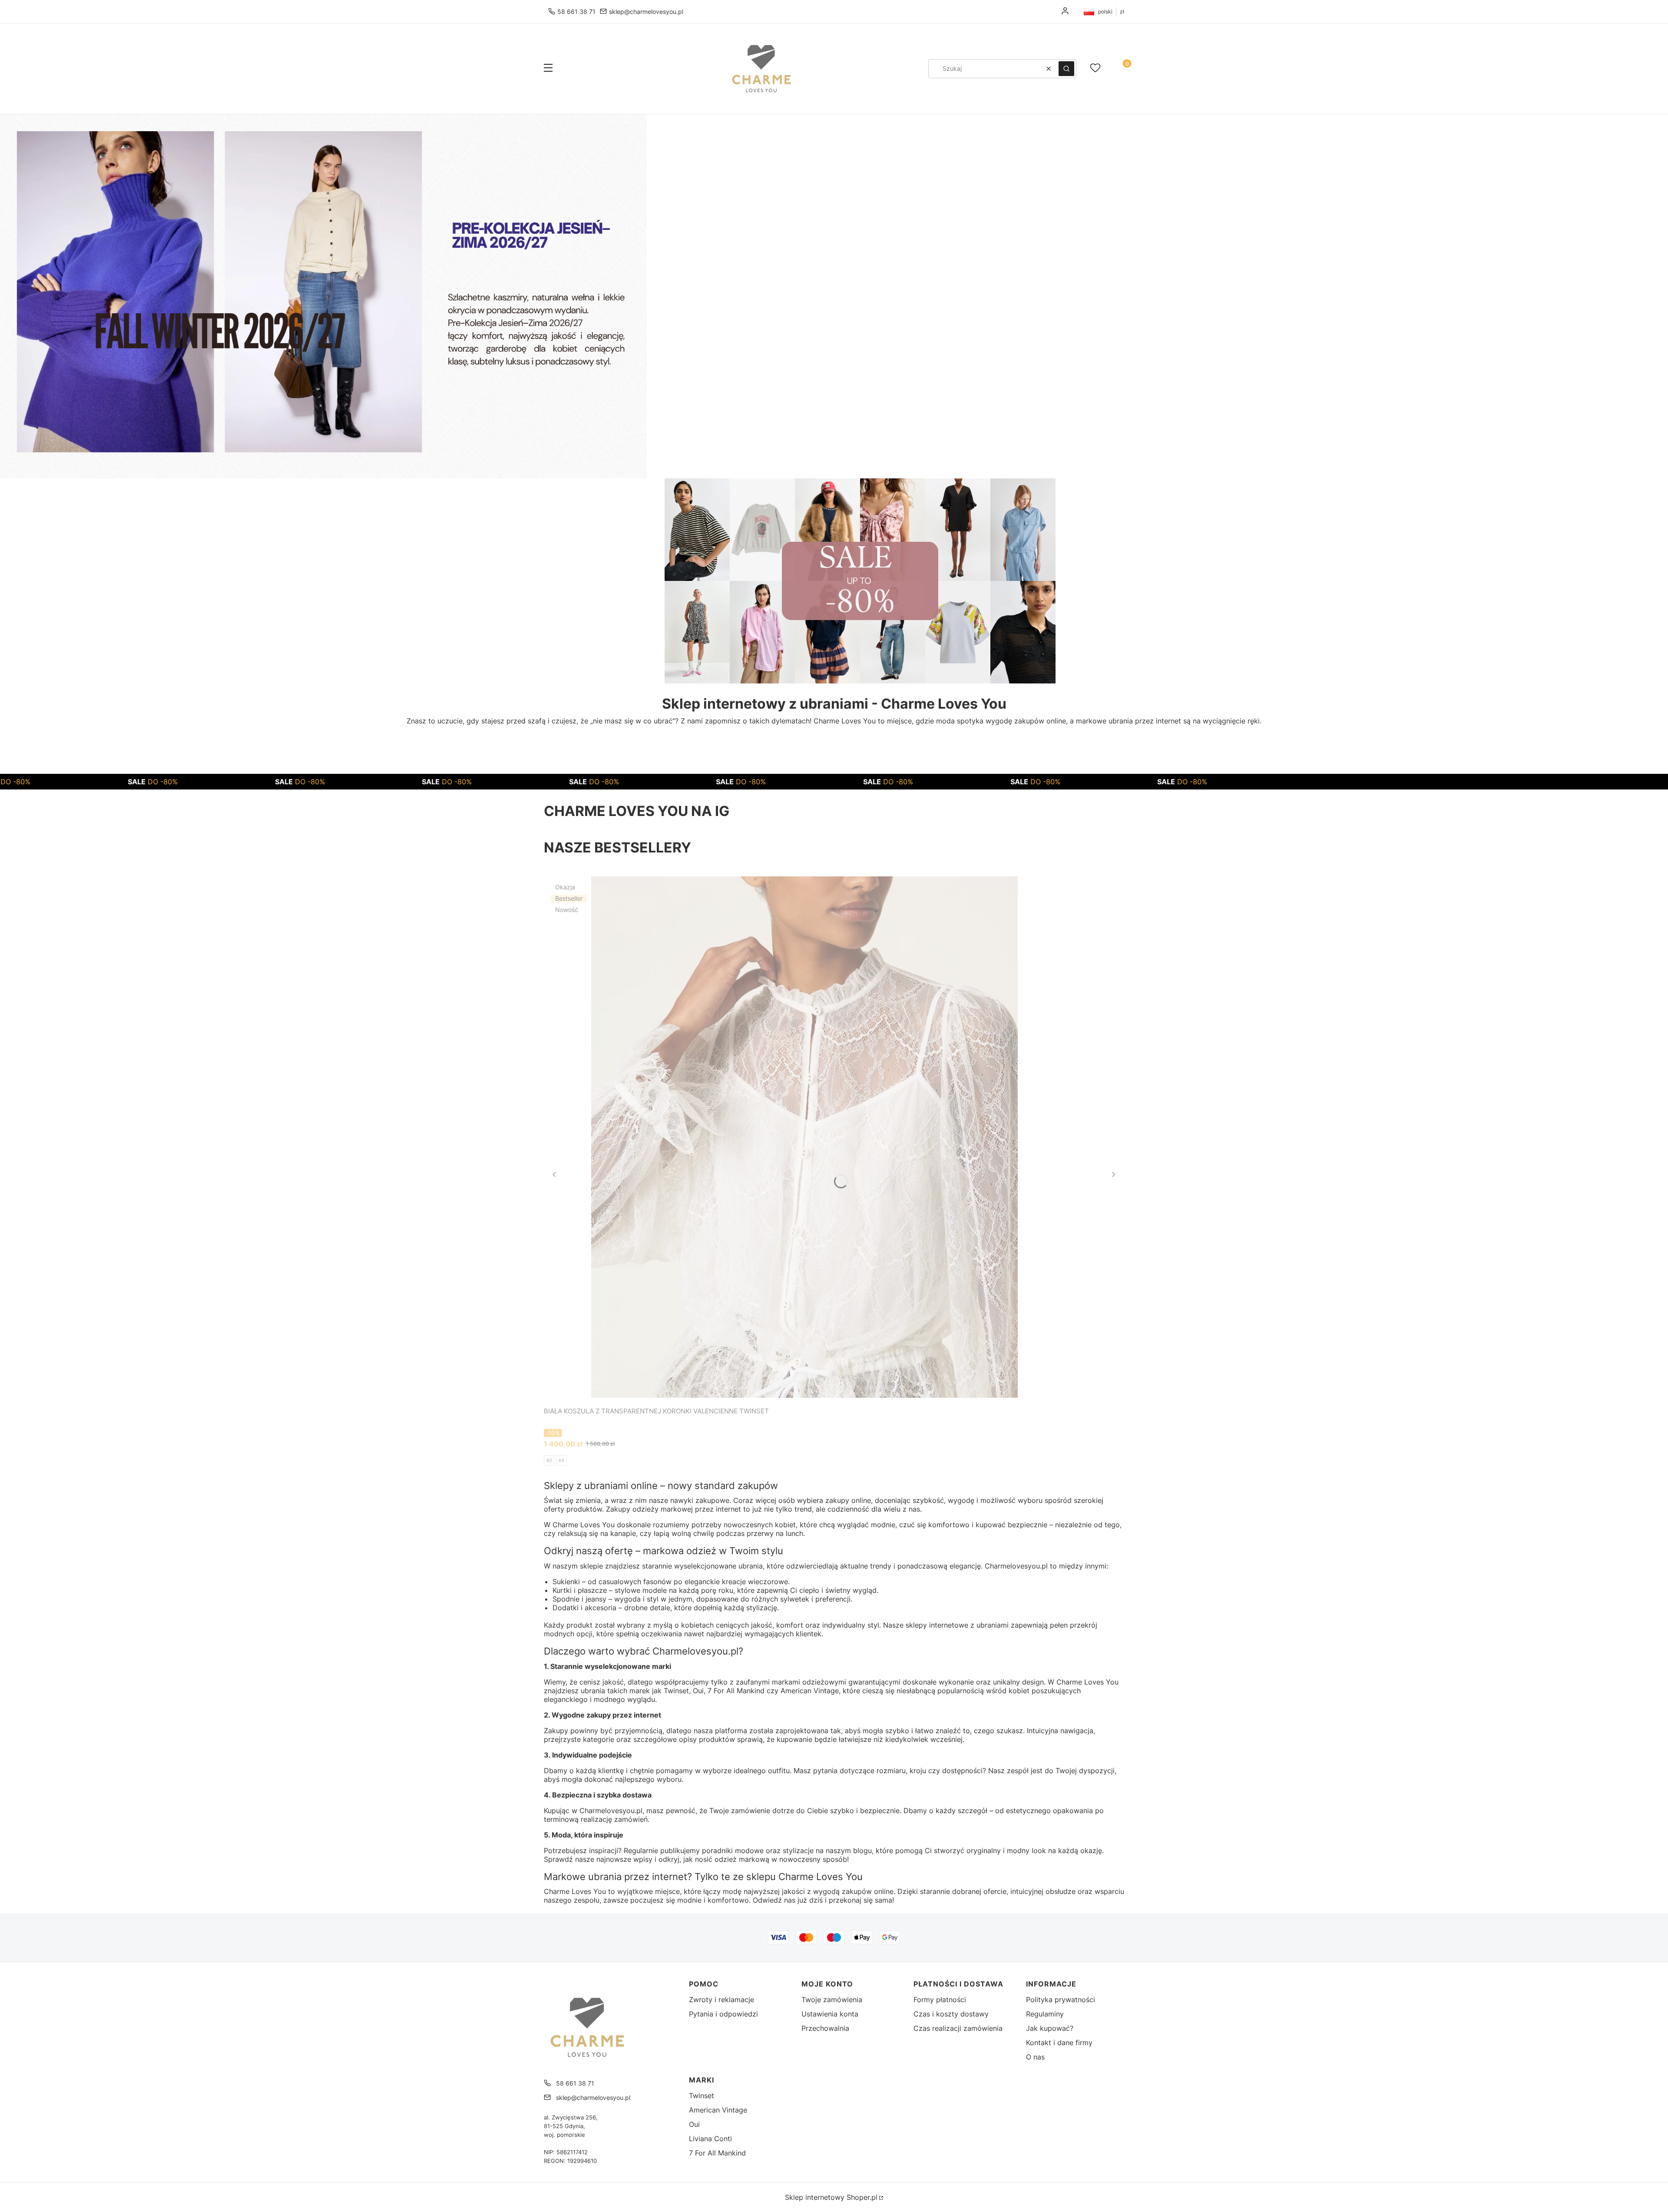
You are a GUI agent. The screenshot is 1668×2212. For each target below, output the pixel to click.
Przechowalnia (825, 2028)
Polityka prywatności (1061, 2000)
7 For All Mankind (717, 2153)
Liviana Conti (710, 2139)
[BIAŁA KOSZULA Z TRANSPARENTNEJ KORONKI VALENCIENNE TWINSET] (804, 1137)
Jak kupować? (1050, 2028)
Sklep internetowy (831, 2197)
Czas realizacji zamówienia (958, 2028)
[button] (548, 69)
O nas (1035, 2057)
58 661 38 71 (576, 12)
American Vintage (718, 2110)
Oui (694, 2124)
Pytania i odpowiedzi (723, 2014)
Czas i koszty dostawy (951, 2014)
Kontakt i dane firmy (1059, 2043)
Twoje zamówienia (832, 2000)
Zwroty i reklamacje (721, 2000)
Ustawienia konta (830, 2014)
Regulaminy (1045, 2014)
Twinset (702, 2096)
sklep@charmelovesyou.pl (646, 12)
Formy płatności (940, 2000)
